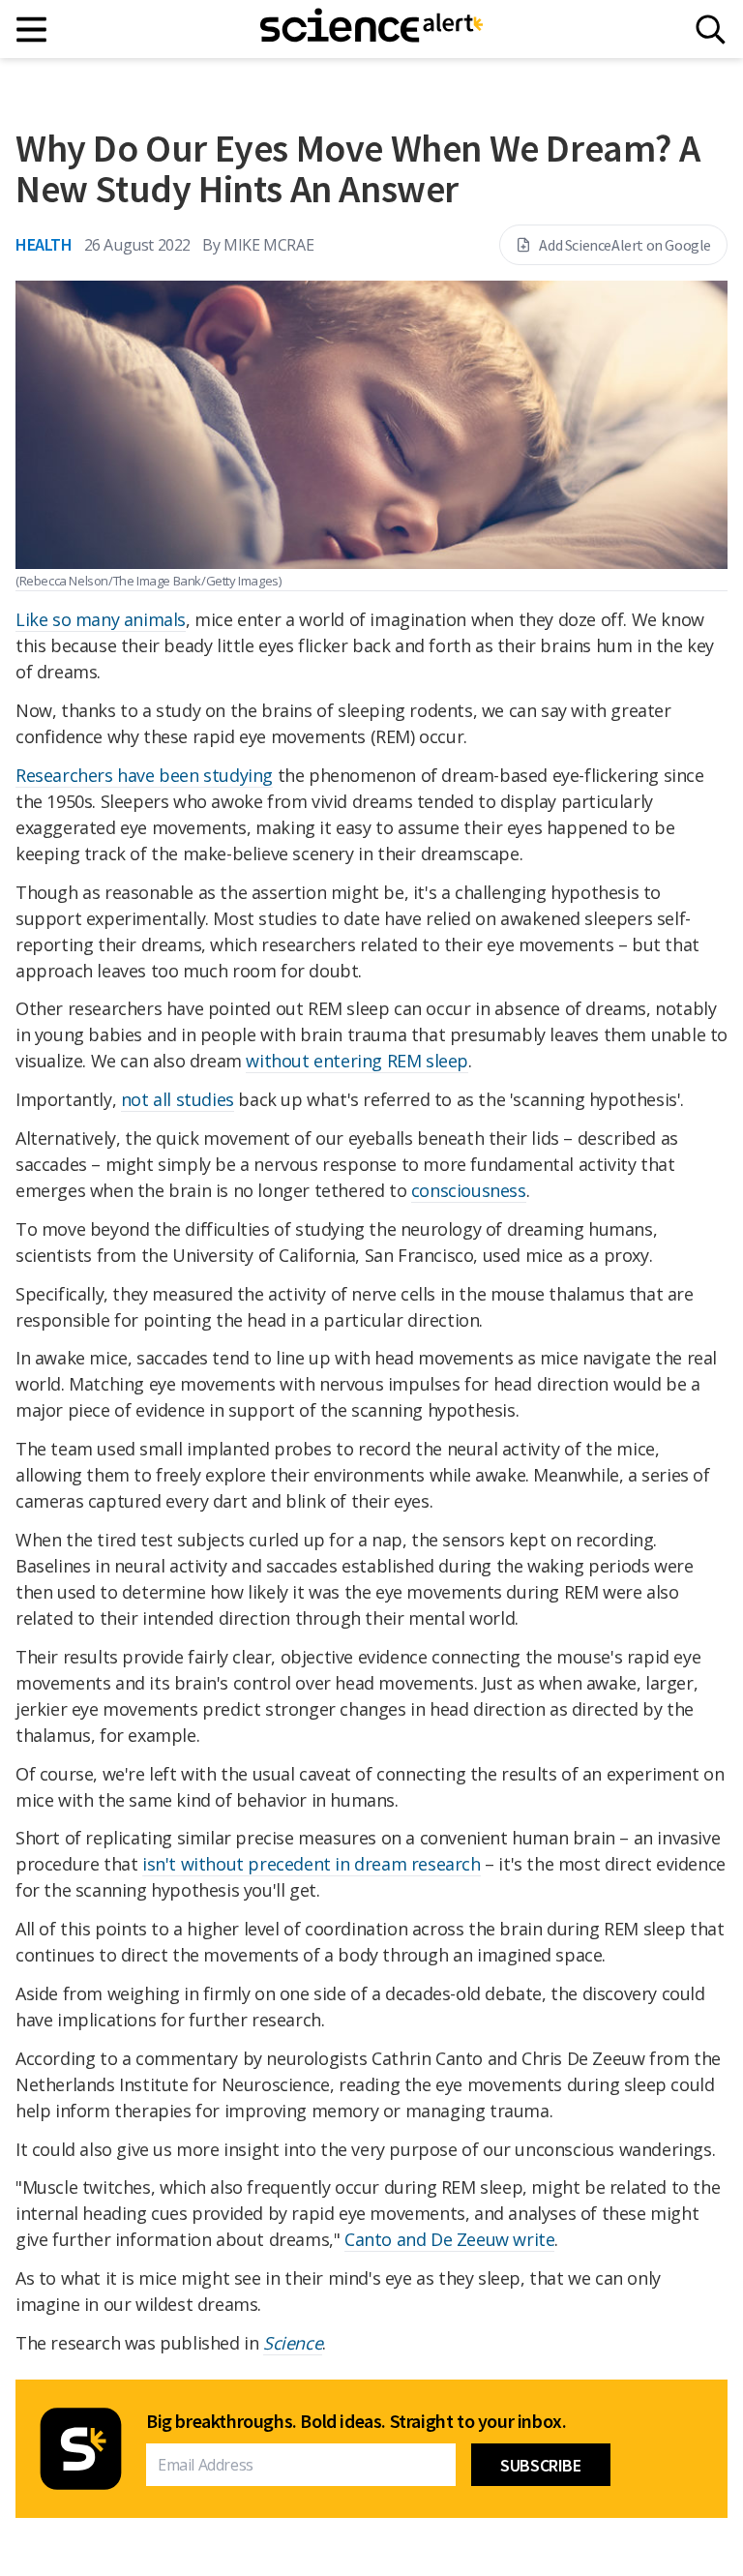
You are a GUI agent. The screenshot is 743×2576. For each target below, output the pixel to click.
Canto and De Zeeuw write (449, 2239)
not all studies (178, 1099)
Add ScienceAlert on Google (625, 245)
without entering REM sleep (357, 1061)
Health (44, 244)
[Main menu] (32, 30)
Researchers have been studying (144, 775)
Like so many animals (101, 619)
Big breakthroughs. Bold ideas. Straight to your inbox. (356, 2421)
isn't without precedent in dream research (312, 1864)
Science (293, 2343)
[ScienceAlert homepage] (371, 29)
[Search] (711, 30)
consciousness (469, 1190)
